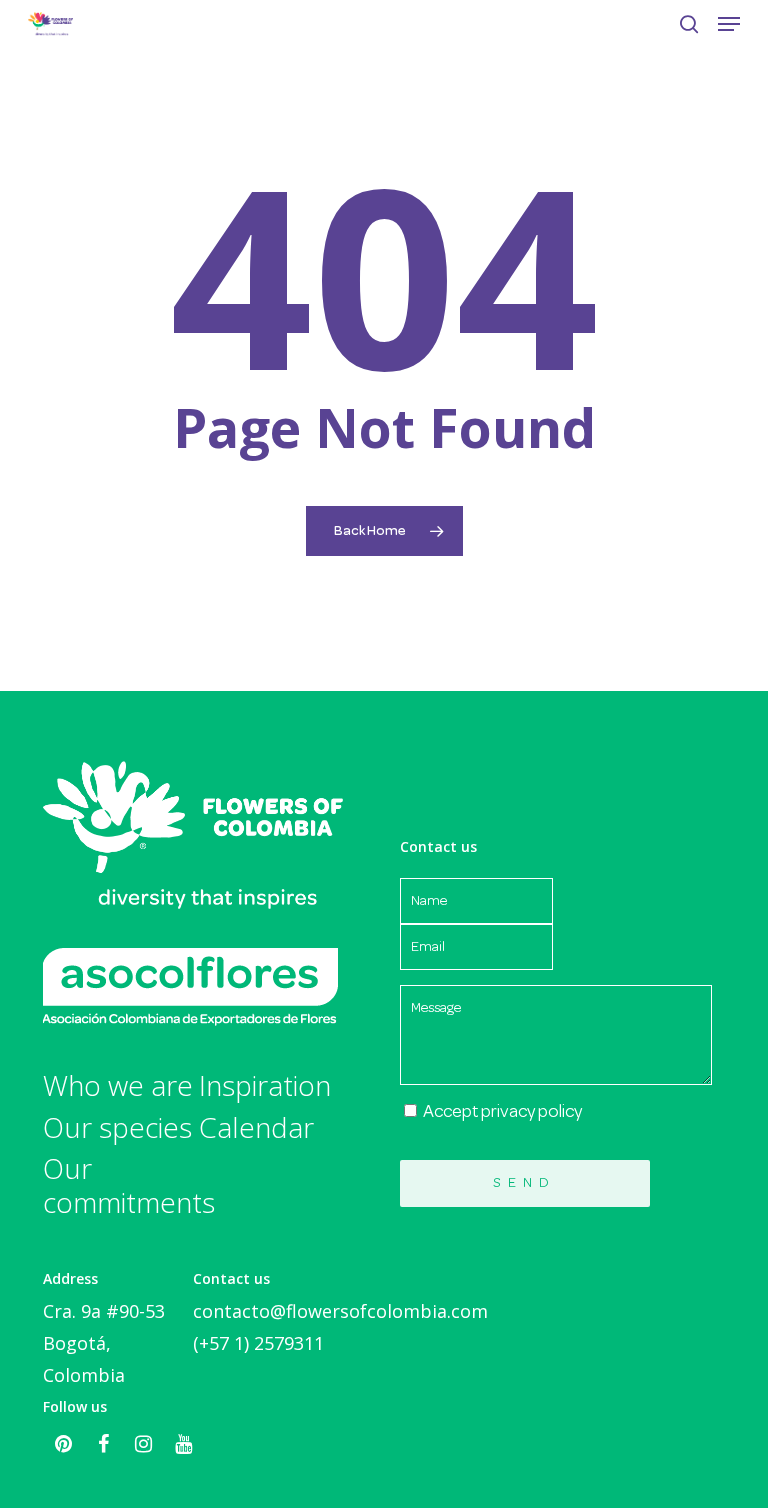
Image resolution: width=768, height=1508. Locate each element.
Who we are (118, 1086)
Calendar (256, 1128)
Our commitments (121, 1185)
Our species (117, 1128)
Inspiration (265, 1086)
